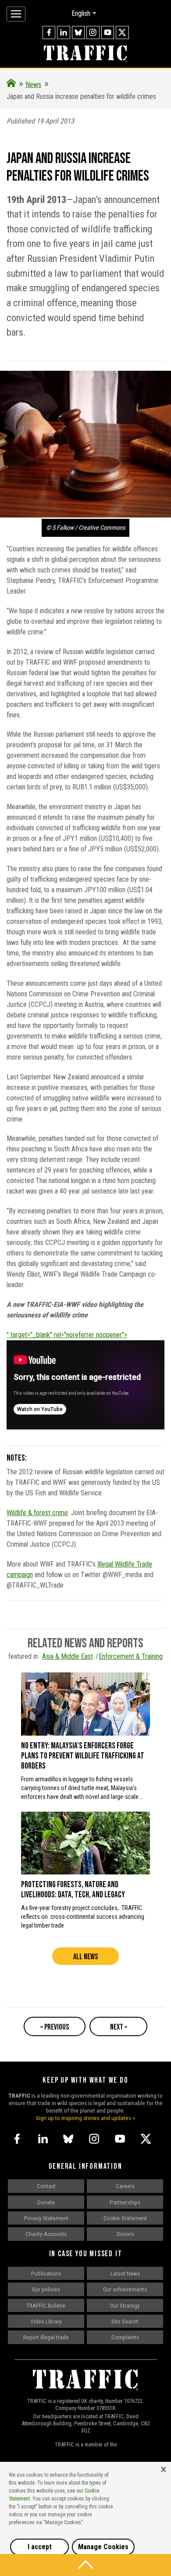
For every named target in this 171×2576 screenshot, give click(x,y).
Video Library (46, 2321)
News (33, 85)
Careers (125, 2186)
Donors (125, 2234)
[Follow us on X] (122, 33)
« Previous (55, 2027)
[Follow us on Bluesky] (78, 33)
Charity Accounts (46, 2234)
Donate (46, 2202)
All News (85, 1957)
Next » (119, 2027)
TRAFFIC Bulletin (46, 2305)
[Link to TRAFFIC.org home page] (85, 54)
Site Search (125, 2321)
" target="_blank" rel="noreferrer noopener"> (67, 1335)
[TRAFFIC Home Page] (11, 85)
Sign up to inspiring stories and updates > (86, 2118)
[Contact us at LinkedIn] (64, 33)
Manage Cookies (103, 2547)
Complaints (125, 2337)
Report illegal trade (46, 2337)
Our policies (46, 2289)
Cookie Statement (125, 2218)
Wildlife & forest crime (37, 1513)
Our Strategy (125, 2305)
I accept (40, 2547)
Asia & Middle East (68, 1656)
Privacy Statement (46, 2218)
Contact (46, 2186)
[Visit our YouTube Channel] (108, 33)
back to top (85, 2565)
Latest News (125, 2273)
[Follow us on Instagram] (93, 33)
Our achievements (125, 2289)
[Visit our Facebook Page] (49, 33)
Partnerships (125, 2202)
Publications (46, 2273)
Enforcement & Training (131, 1656)
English (81, 13)
